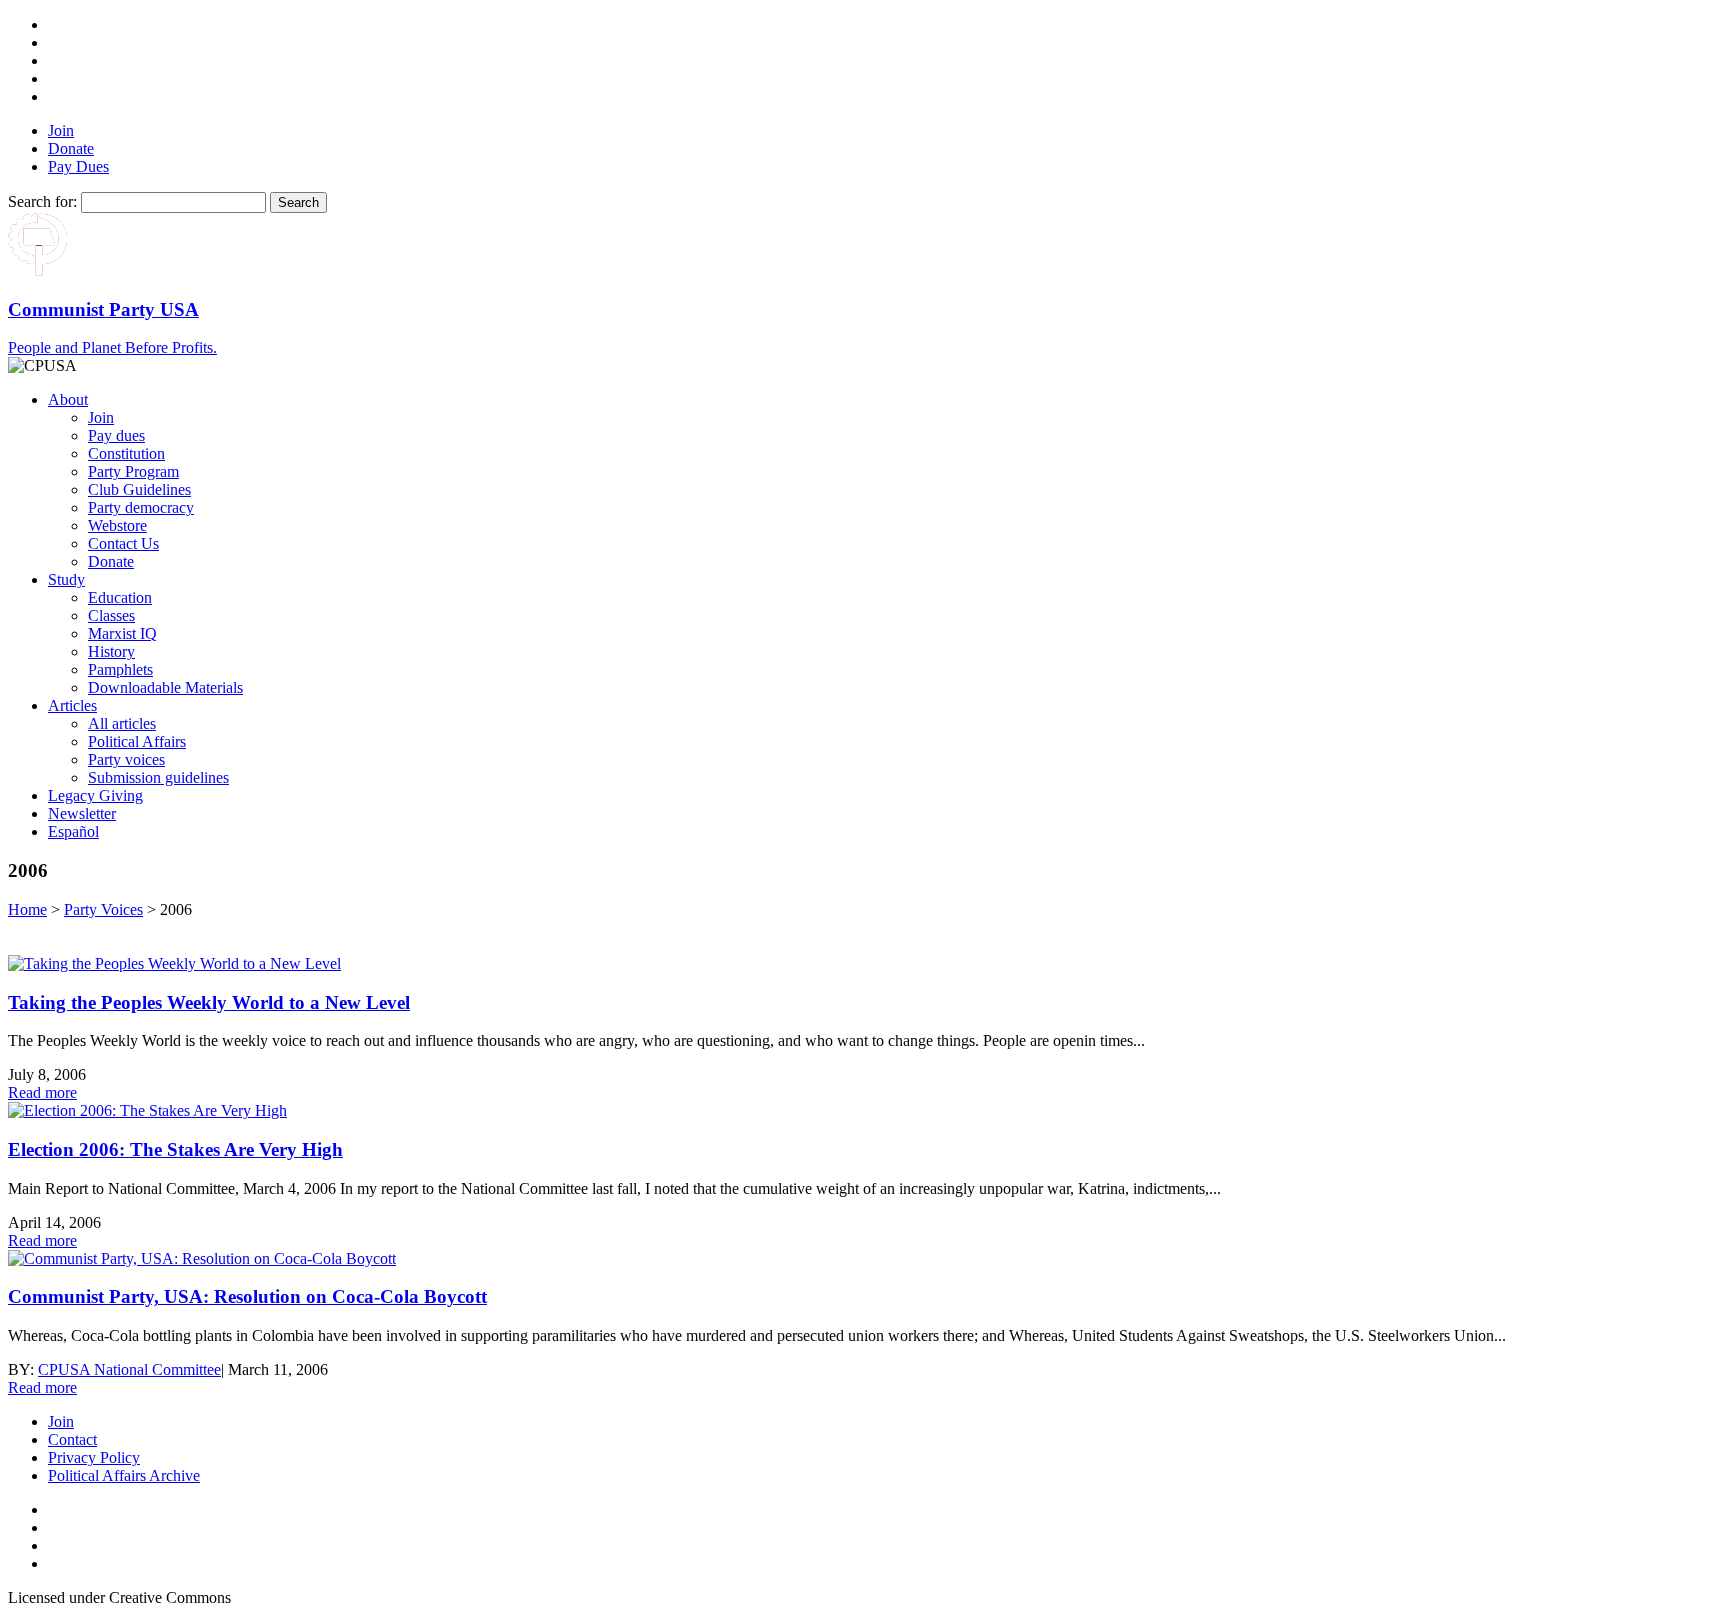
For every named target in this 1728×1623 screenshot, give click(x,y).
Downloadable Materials (165, 687)
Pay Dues (78, 166)
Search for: (42, 201)
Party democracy (141, 507)
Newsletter (82, 813)
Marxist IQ (122, 633)
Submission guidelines (158, 777)
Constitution (126, 453)
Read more (42, 1092)
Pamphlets (120, 669)
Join (61, 130)
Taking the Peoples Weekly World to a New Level (209, 1002)
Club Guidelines (139, 489)
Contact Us (123, 543)
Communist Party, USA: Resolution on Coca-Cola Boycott (247, 1296)
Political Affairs (137, 741)
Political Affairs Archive (124, 1475)
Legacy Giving (95, 795)
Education (120, 597)
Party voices (126, 759)
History (111, 651)
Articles (72, 705)
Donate (71, 148)
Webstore (117, 525)
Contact (72, 1439)
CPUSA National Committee (129, 1369)
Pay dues (116, 435)
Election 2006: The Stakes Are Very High (175, 1149)
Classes (111, 615)
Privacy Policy (94, 1457)
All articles (122, 723)
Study (66, 579)
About (68, 399)
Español (73, 831)
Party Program (133, 471)
